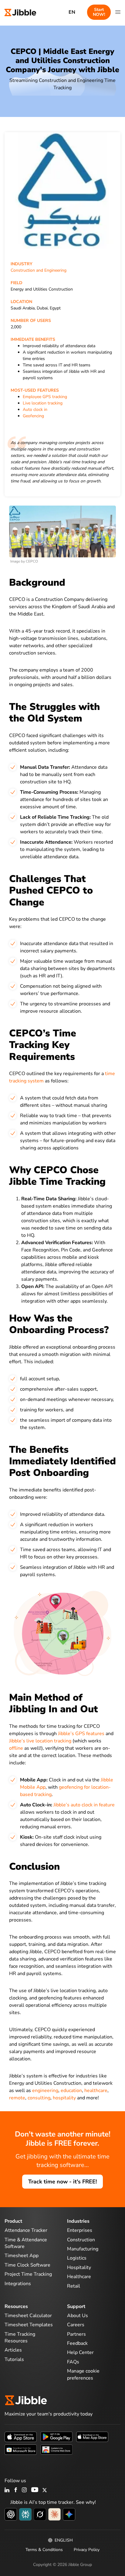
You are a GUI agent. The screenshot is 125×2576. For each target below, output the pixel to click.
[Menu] (118, 12)
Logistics (77, 2258)
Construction (81, 2240)
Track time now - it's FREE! (62, 2182)
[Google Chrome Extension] (56, 2449)
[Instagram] (25, 2490)
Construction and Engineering (39, 270)
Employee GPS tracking (45, 397)
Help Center (80, 2352)
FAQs (73, 2362)
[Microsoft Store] (21, 2449)
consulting (39, 2098)
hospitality (64, 2098)
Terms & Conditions (44, 2550)
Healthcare (79, 2277)
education (71, 2091)
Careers (76, 2325)
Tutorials (14, 2359)
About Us (78, 2316)
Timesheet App (22, 2256)
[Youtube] (35, 2490)
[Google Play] (56, 2436)
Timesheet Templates (29, 2325)
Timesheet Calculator (28, 2316)
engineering (45, 2091)
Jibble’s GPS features (81, 1734)
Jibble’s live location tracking (40, 1741)
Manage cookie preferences (83, 2374)
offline (16, 1748)
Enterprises (80, 2230)
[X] (45, 2490)
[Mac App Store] (92, 2436)
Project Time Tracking (28, 2274)
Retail (74, 2286)
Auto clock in (35, 409)
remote (17, 2098)
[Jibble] (20, 12)
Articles (13, 2350)
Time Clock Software (27, 2265)
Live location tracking (43, 403)
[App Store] (21, 2436)
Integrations (18, 2284)
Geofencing (33, 416)
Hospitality (79, 2267)
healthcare (96, 2091)
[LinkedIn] (7, 2490)
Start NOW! (99, 12)
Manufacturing (83, 2249)
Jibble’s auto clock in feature (84, 1805)
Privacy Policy (87, 2550)
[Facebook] (16, 2490)
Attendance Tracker (26, 2230)
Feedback (77, 2343)
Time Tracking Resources (20, 2338)
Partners (76, 2334)
